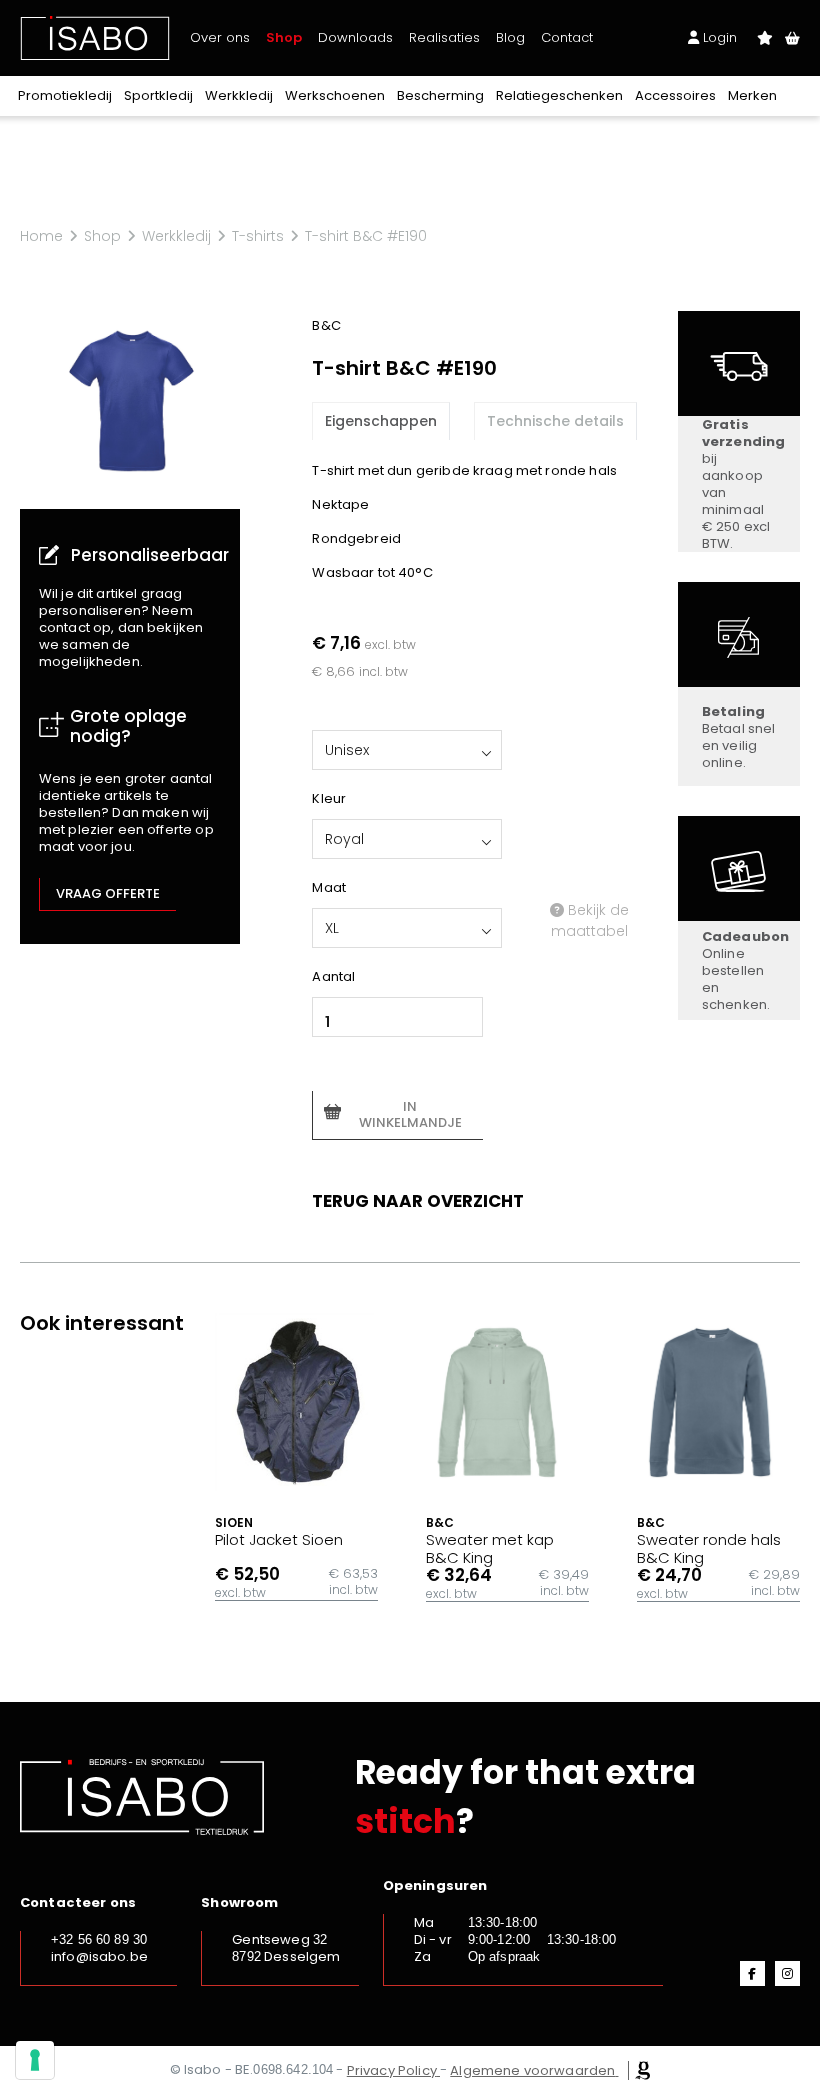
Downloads (355, 37)
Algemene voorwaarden (532, 2070)
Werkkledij (239, 95)
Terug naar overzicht (418, 1201)
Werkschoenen (335, 95)
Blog (510, 37)
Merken (752, 95)
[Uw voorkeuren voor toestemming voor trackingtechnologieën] (35, 2060)
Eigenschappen (381, 421)
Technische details (555, 421)
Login (718, 37)
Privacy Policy (392, 2070)
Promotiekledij (65, 95)
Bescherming (440, 95)
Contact (567, 37)
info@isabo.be (99, 1956)
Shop (284, 37)
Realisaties (444, 37)
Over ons (220, 37)
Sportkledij (158, 95)
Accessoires (675, 95)
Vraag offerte (108, 893)
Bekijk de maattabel (590, 920)
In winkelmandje (410, 1114)
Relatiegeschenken (559, 95)
